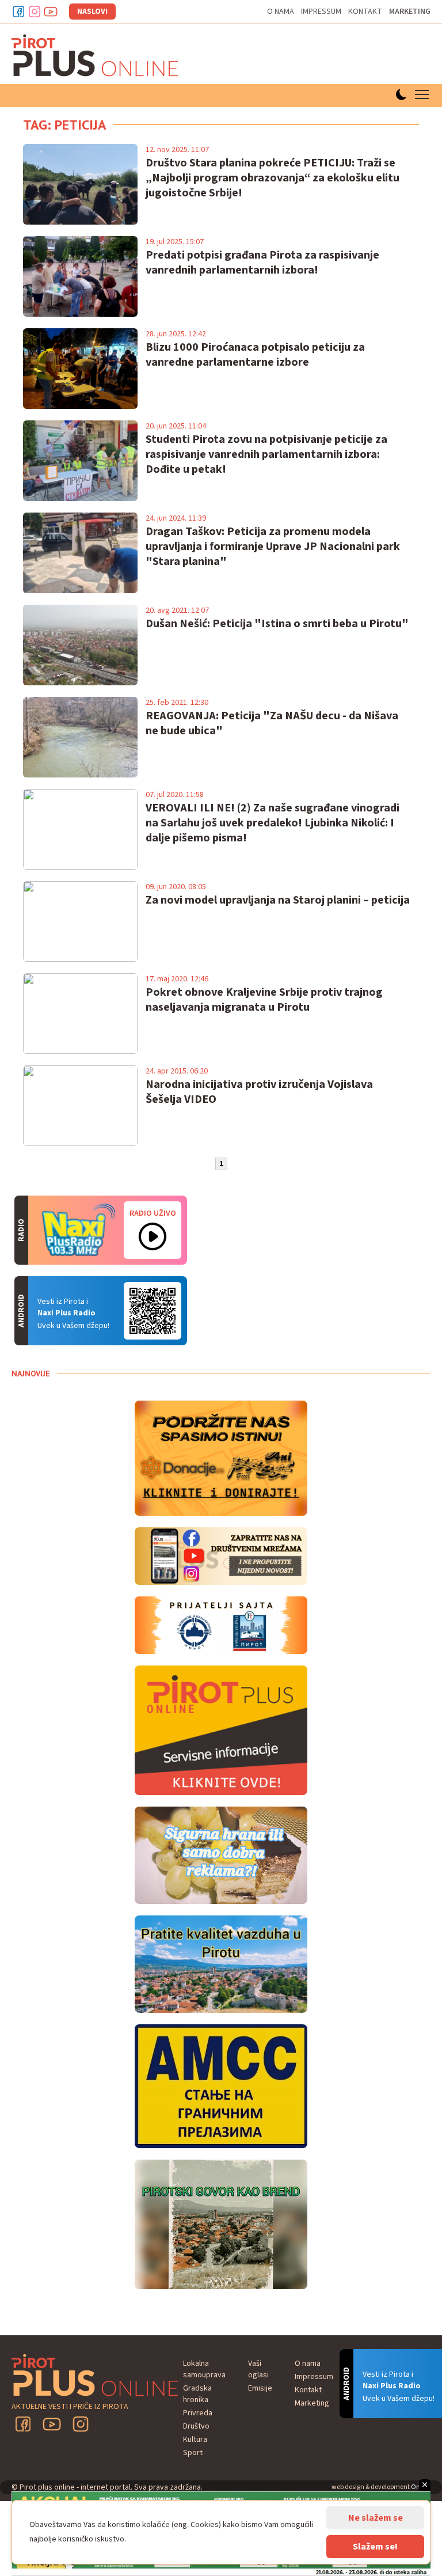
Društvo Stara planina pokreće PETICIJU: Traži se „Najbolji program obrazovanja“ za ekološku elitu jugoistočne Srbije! (273, 178)
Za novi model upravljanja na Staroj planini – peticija (278, 900)
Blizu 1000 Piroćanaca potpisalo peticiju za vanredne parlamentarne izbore (255, 355)
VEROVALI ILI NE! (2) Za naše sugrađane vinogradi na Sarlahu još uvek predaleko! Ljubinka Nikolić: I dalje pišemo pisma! (273, 823)
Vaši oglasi (258, 2369)
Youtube (51, 12)
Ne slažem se (376, 2518)
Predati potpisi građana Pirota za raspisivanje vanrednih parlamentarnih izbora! (262, 263)
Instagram (35, 12)
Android (153, 1311)
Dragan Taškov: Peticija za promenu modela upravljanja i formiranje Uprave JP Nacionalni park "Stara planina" (273, 547)
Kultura (195, 2440)
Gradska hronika (197, 2394)
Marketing (410, 12)
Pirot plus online (95, 55)
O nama (281, 12)
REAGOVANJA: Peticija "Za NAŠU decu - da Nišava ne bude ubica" (272, 723)
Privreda (198, 2413)
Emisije (260, 2388)
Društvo (196, 2426)
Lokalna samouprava (204, 2369)
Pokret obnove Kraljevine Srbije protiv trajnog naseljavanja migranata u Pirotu (264, 1000)
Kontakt (365, 12)
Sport (193, 2453)
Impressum (321, 12)
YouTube (52, 2424)
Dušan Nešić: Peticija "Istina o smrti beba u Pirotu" (277, 624)
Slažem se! (375, 2547)
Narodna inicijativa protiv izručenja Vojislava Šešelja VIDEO (259, 1092)
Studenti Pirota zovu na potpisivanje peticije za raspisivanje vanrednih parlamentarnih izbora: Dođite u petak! (266, 454)
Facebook (18, 12)
